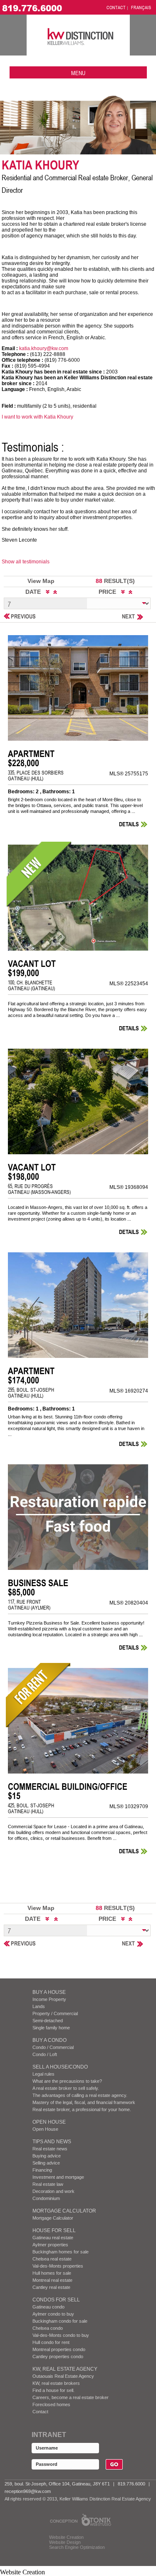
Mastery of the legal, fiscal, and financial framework (84, 2102)
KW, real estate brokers (56, 2383)
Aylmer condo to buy (53, 2314)
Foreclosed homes (51, 2404)
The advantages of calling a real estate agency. (80, 2095)
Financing (42, 2170)
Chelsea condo (48, 2328)
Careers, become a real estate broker (71, 2397)
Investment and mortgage (58, 2177)
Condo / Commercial (53, 2047)
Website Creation (66, 2537)
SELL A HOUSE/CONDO (60, 2067)
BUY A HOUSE (49, 1992)
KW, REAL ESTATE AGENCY (65, 2369)
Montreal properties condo (59, 2349)
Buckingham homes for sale (61, 2252)
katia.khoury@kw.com (44, 348)
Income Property (49, 1999)
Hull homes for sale (52, 2273)
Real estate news (50, 2149)
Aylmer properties (50, 2245)
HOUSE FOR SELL (54, 2230)
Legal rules (43, 2074)
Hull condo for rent (51, 2342)
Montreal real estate (52, 2280)
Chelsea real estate (52, 2259)
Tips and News (52, 2142)
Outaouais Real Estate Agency (63, 2376)
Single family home (51, 2028)
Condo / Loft (45, 2054)
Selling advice (46, 2163)
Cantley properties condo (58, 2356)
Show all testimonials (26, 562)
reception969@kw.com (28, 2491)
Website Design (65, 2542)
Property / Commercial (55, 2013)
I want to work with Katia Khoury (37, 417)
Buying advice (47, 2156)
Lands (39, 2006)
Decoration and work (53, 2191)
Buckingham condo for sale (60, 2321)
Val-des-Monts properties (58, 2266)
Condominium (46, 2198)
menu (78, 73)
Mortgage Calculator (64, 2211)
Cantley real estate (51, 2287)
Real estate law (48, 2184)
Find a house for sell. (53, 2390)
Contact (40, 2412)
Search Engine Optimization (77, 2547)
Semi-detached (48, 2021)
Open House (49, 2122)
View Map (41, 581)
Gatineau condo (48, 2307)
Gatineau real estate (53, 2238)
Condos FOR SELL (56, 2300)
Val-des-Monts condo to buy (61, 2335)
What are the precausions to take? (67, 2081)
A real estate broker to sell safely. (66, 2088)
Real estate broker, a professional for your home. (82, 2109)
